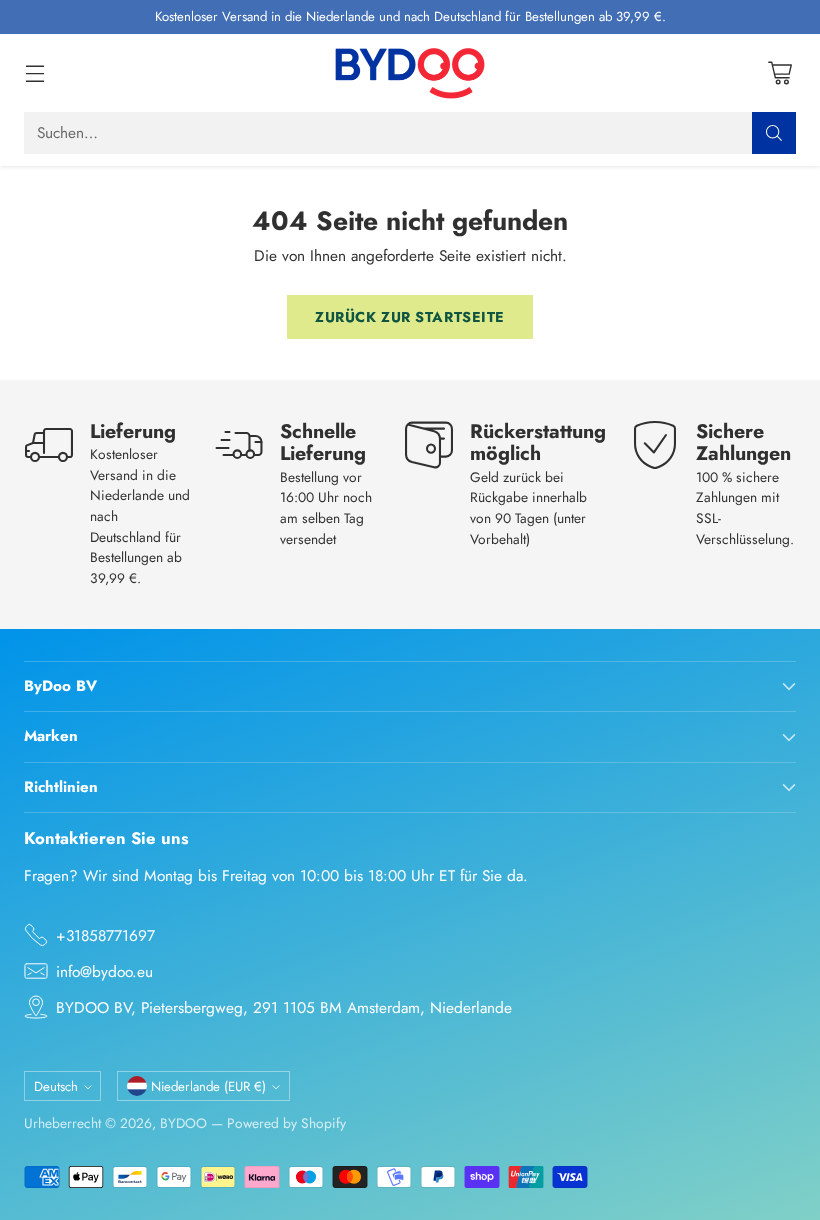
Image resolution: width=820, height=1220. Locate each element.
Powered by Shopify (286, 1123)
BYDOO (183, 1123)
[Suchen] (774, 133)
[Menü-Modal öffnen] (34, 72)
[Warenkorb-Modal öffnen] (779, 72)
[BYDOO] (410, 73)
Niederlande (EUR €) (208, 1086)
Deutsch (56, 1086)
